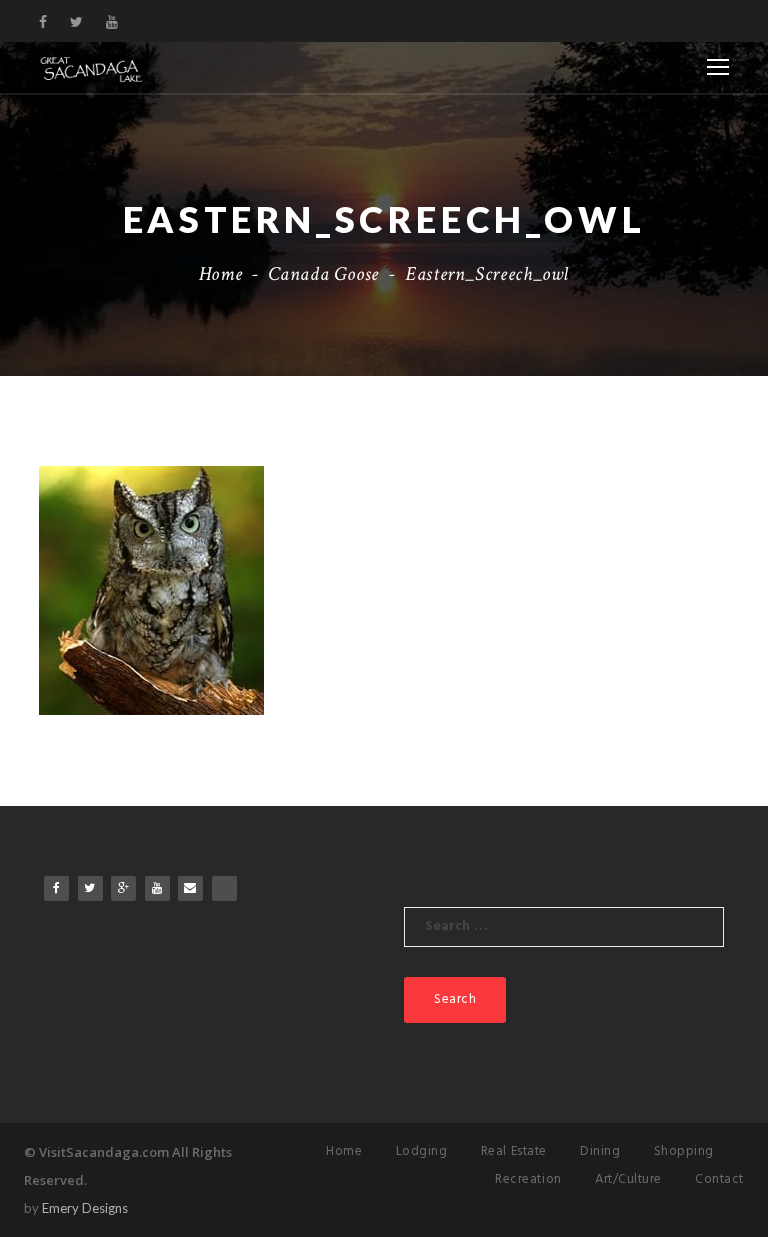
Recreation (528, 1179)
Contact (719, 1179)
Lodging (422, 1151)
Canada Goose (323, 274)
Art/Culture (628, 1179)
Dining (600, 1151)
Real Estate (514, 1151)
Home (221, 274)
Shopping (684, 1151)
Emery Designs (85, 1208)
